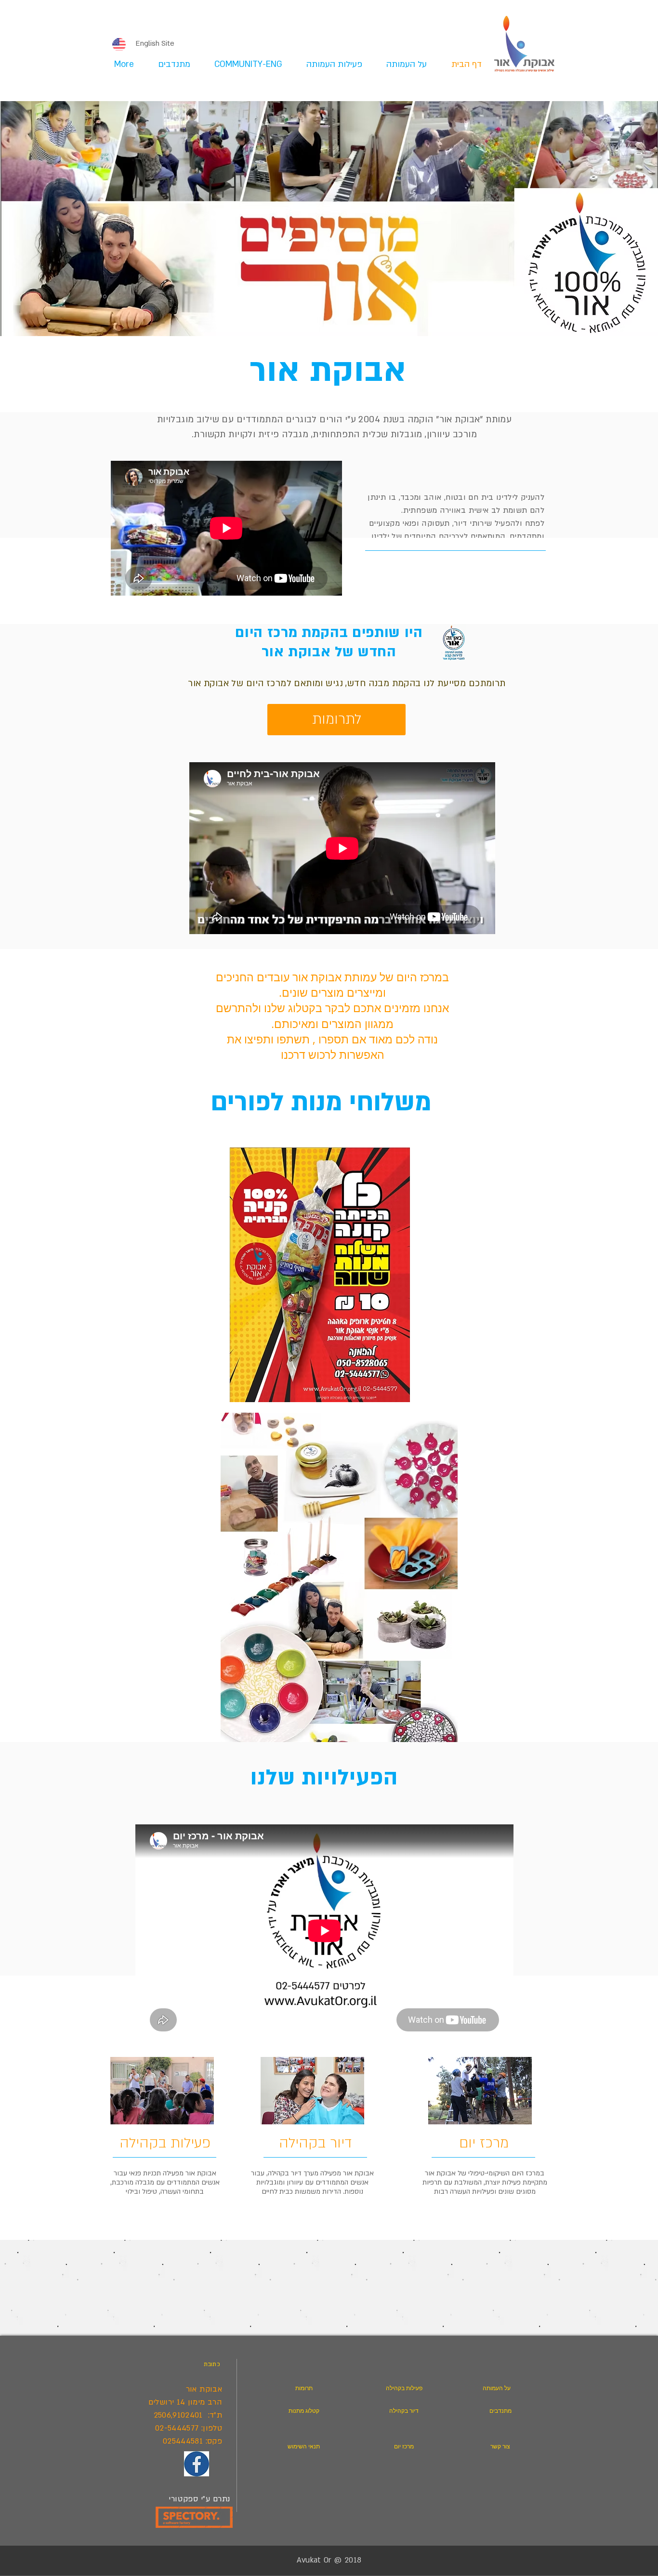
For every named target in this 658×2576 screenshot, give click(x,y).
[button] (329, 65)
